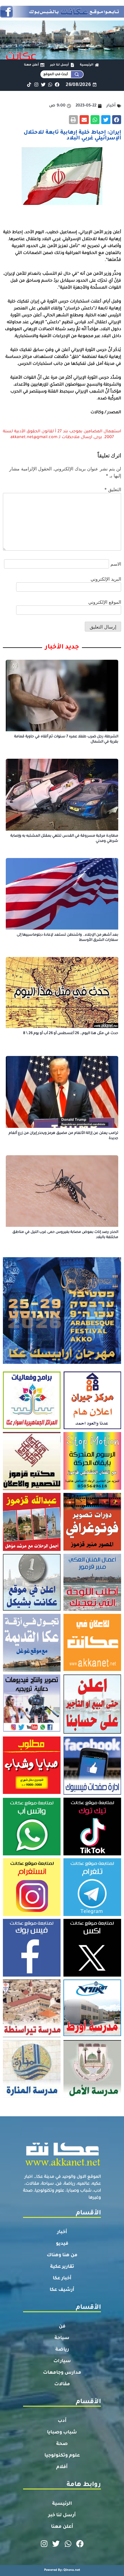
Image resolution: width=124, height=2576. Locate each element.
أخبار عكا (62, 2278)
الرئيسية (62, 2504)
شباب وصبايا (62, 2433)
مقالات (62, 2384)
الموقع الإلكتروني (105, 602)
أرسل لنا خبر (62, 2515)
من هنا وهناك (62, 2255)
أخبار (62, 2232)
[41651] (62, 16)
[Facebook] (57, 84)
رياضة (62, 2350)
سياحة (62, 2338)
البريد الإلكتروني (106, 579)
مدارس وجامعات (62, 2373)
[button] (117, 120)
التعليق (113, 489)
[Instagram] (36, 84)
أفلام (62, 2467)
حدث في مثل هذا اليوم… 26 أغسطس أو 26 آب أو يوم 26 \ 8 (71, 1033)
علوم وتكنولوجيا (62, 2456)
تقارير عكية (62, 2267)
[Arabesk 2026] (62, 1362)
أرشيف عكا (62, 2290)
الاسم (116, 564)
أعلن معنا (62, 2527)
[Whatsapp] (50, 84)
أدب (62, 2421)
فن (62, 2327)
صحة (62, 2444)
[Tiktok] (29, 84)
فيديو (62, 2244)
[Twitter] (43, 84)
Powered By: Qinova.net (62, 2570)
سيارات (62, 2361)
